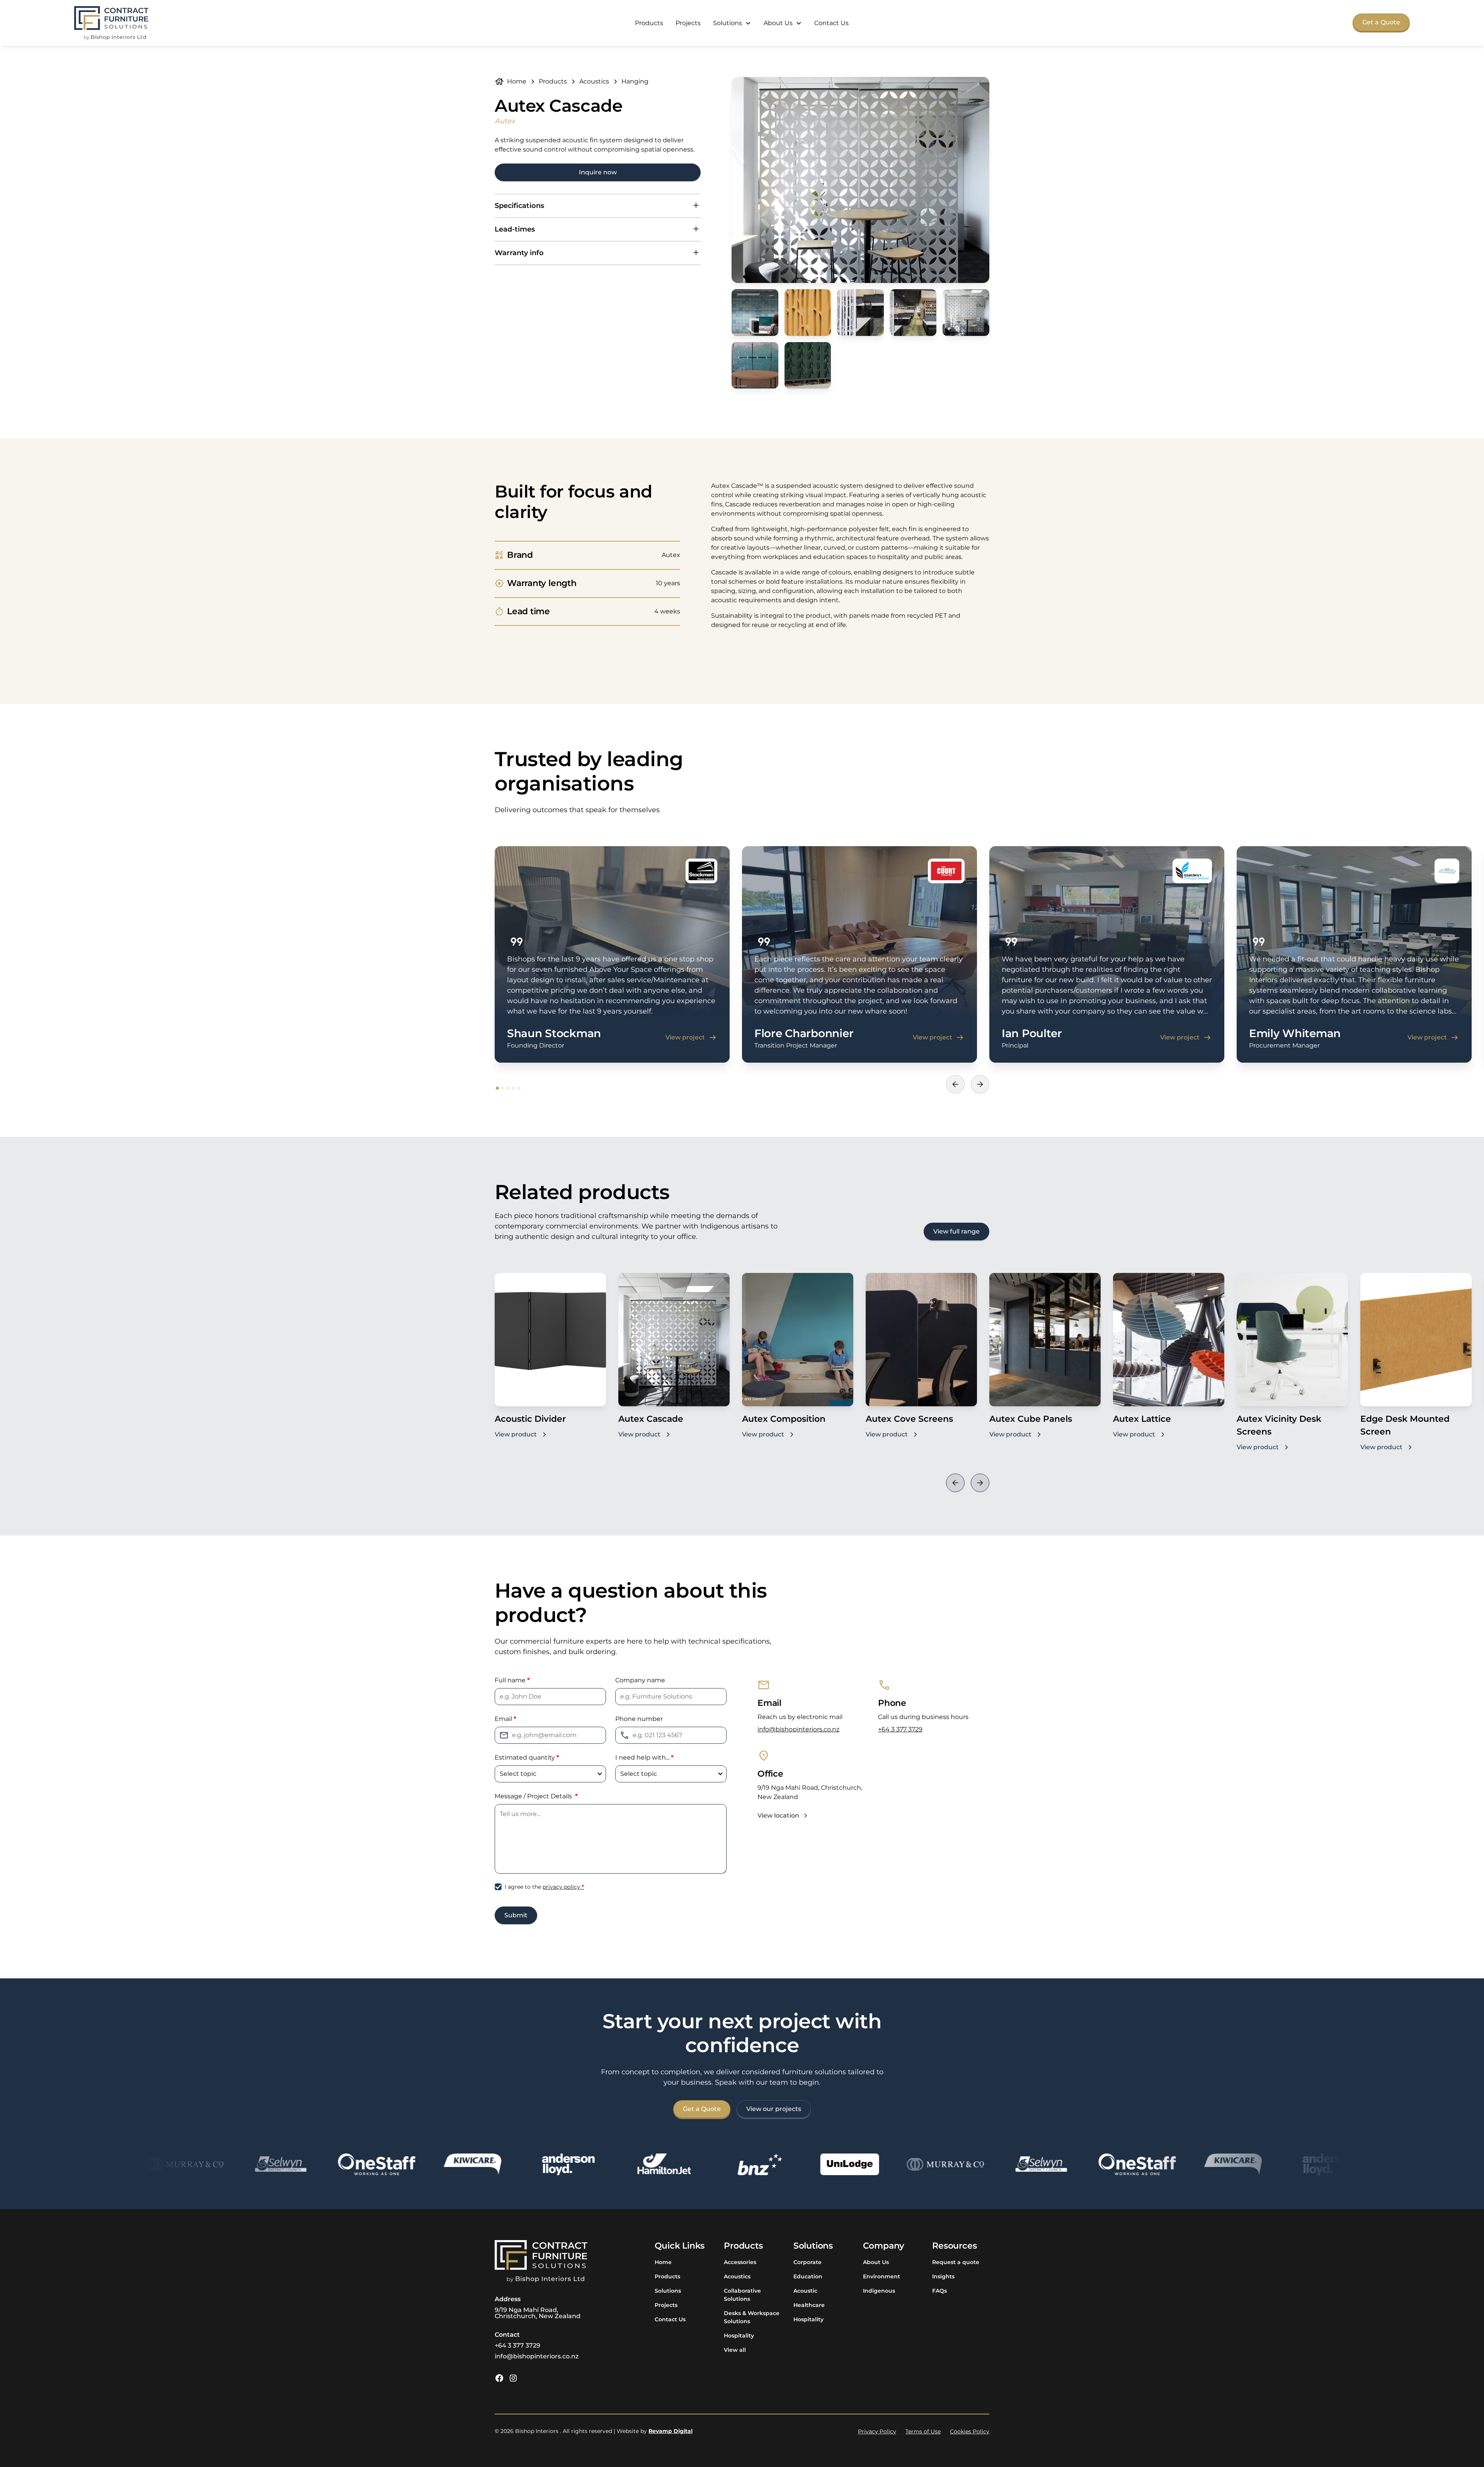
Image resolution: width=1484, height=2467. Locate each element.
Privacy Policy (877, 2431)
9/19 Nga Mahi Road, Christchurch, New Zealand (538, 2313)
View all (735, 2350)
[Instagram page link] (513, 2378)
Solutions (668, 2291)
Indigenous (879, 2291)
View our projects (774, 2109)
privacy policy (563, 1887)
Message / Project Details (536, 1796)
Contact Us (831, 23)
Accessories (740, 2262)
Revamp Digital (671, 2431)
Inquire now (598, 172)
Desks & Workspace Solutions (752, 2317)
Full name (512, 1680)
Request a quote (956, 2262)
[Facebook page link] (499, 2378)
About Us (876, 2262)
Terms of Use (923, 2431)
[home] (111, 23)
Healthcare (809, 2305)
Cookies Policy (970, 2431)
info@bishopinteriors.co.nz (798, 1729)
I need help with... (644, 1757)
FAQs (939, 2291)
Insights (943, 2276)
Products (649, 23)
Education (808, 2276)
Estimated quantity (527, 1757)
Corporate (808, 2262)
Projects (688, 23)
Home (663, 2262)
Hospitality (739, 2336)
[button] (732, 23)
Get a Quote (1381, 22)
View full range (956, 1231)
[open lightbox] (860, 180)
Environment (882, 2276)
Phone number (639, 1719)
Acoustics (737, 2276)
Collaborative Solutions (742, 2295)
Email (505, 1719)
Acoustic (805, 2291)
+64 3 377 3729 (900, 1729)
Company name (640, 1680)
